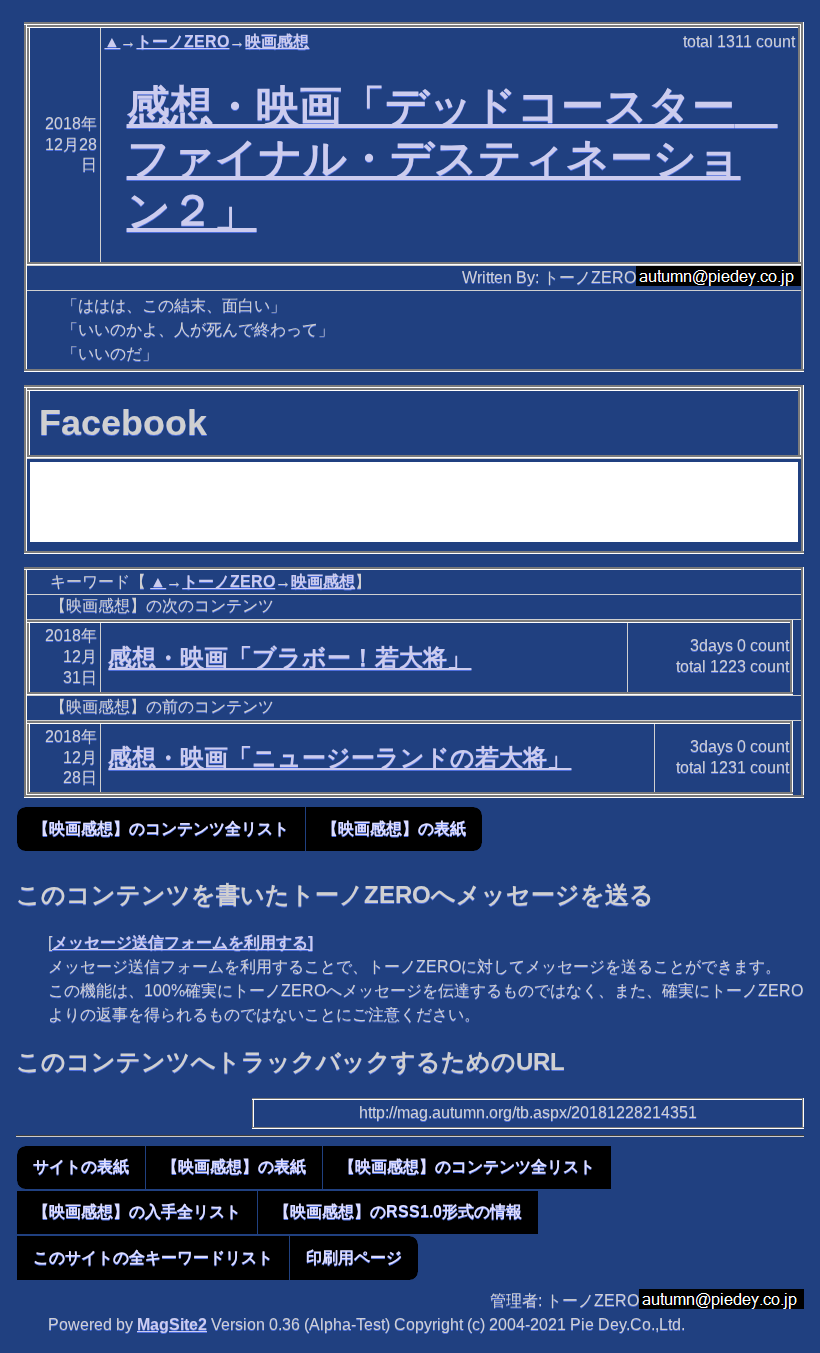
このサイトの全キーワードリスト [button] (153, 1257)
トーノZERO (182, 41)
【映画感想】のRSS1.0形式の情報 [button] (398, 1211)
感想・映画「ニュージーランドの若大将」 (339, 757)
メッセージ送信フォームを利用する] (182, 942)
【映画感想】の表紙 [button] (394, 828)
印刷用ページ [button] (354, 1257)
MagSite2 (172, 1324)
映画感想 (277, 41)
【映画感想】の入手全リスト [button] (137, 1211)
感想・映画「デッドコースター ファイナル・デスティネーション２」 (452, 158)
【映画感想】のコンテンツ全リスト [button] (161, 828)
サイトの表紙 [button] (81, 1166)
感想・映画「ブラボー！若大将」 (289, 657)
